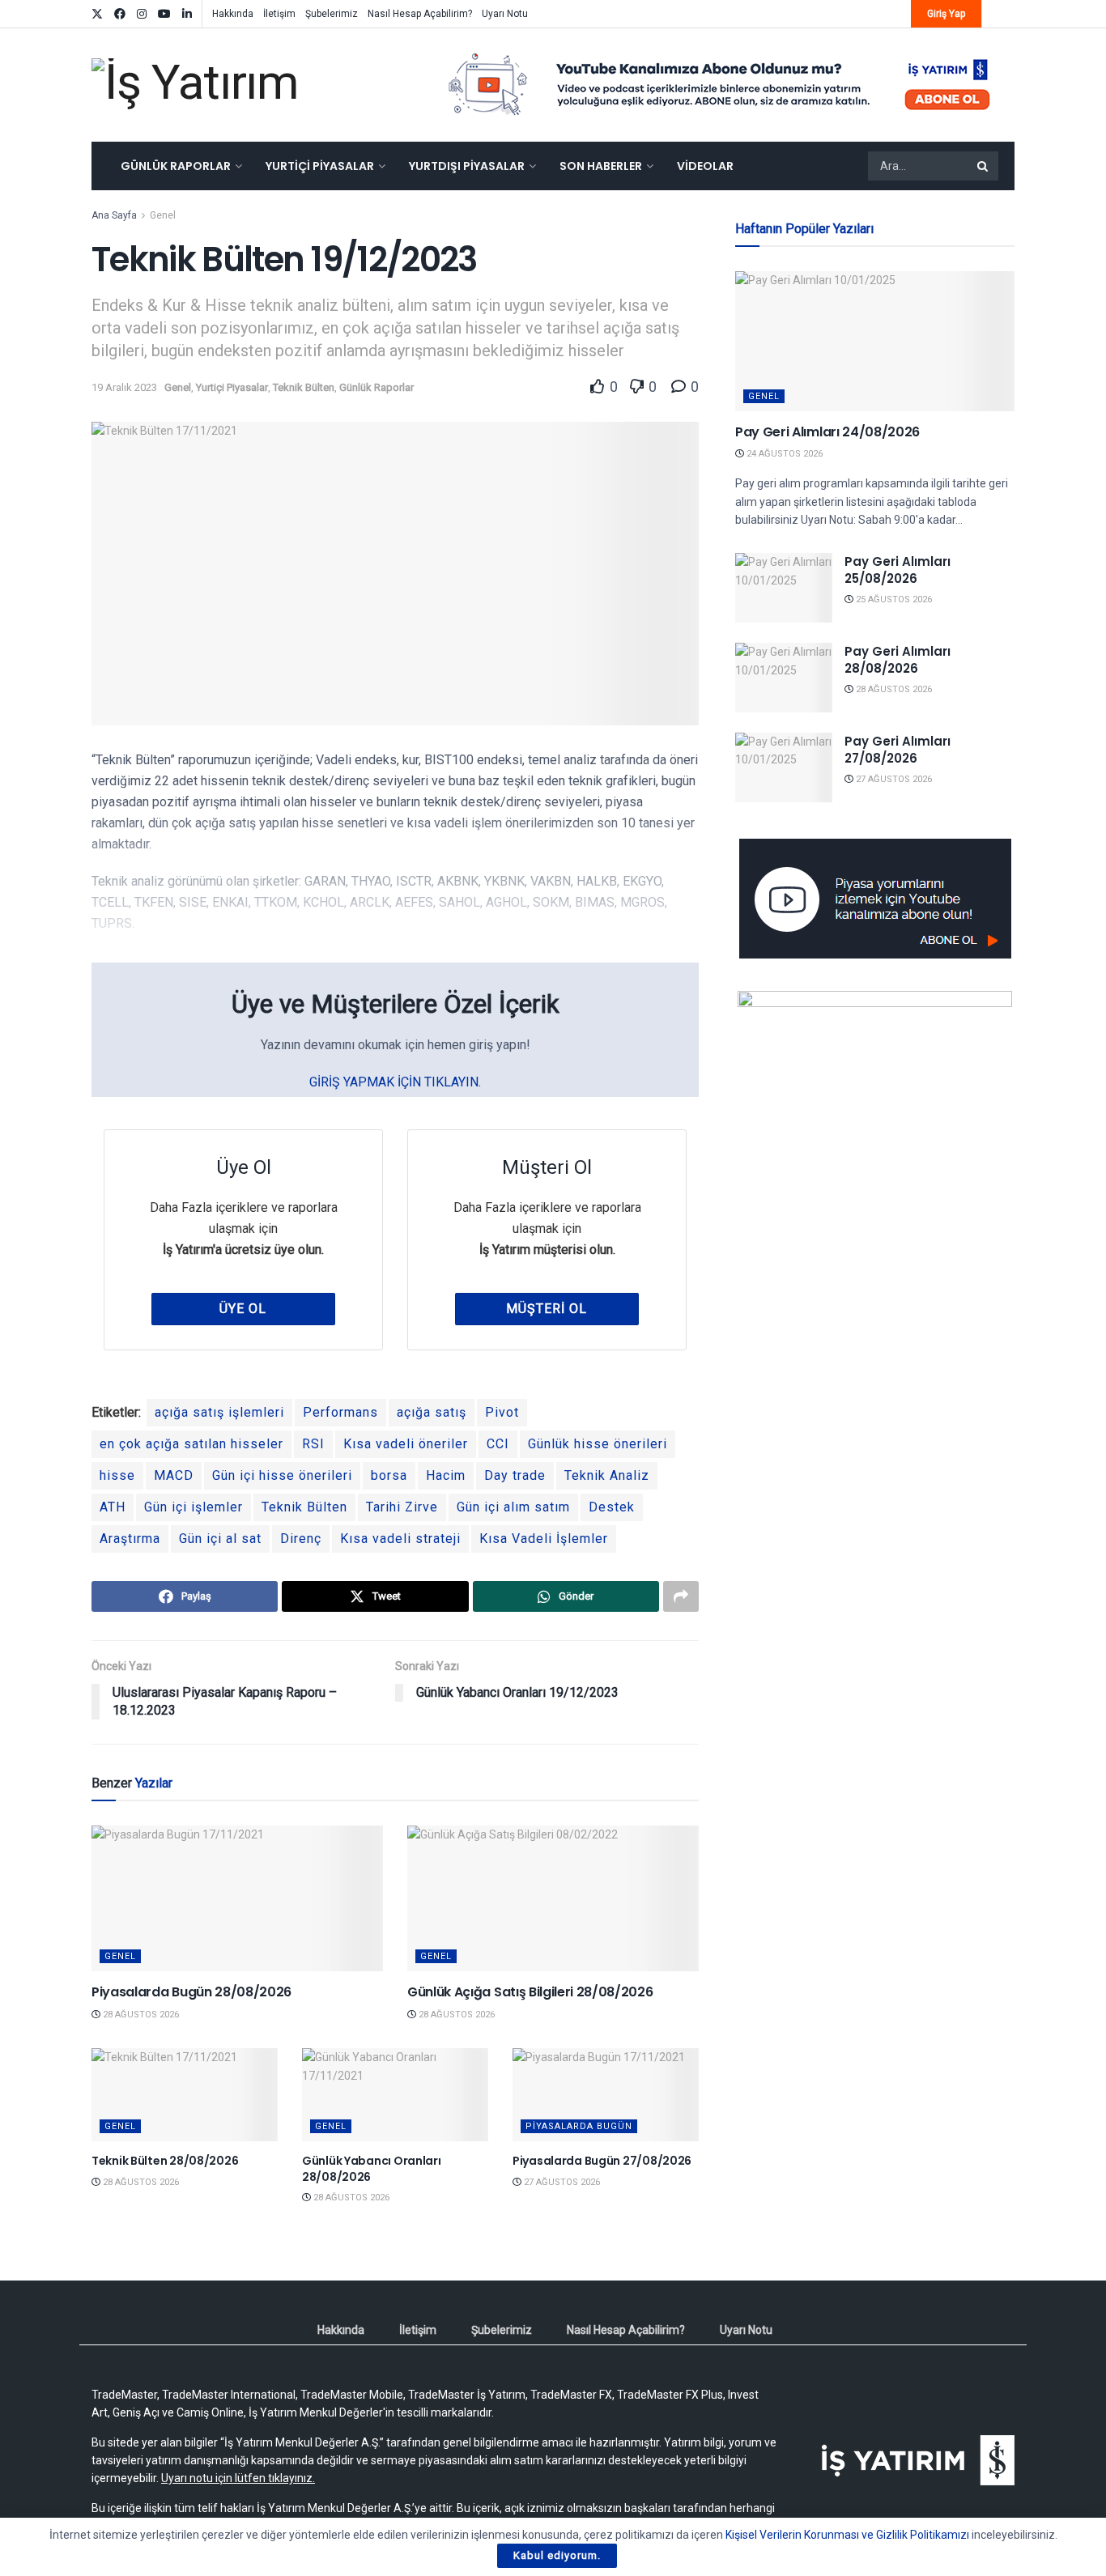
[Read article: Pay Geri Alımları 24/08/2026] (875, 341)
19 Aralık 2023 (124, 387)
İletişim (279, 14)
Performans (340, 1412)
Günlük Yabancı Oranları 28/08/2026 (372, 2169)
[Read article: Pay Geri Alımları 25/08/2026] (784, 588)
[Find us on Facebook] (120, 14)
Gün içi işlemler (194, 1507)
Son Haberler (601, 166)
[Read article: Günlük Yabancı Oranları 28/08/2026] (395, 2095)
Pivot (502, 1412)
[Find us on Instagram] (142, 14)
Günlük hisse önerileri (598, 1444)
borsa (389, 1475)
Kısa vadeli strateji (400, 1539)
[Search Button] (984, 166)
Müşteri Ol (547, 1309)
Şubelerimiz (332, 14)
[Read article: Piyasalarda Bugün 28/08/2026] (237, 1898)
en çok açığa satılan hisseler (191, 1444)
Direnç (301, 1539)
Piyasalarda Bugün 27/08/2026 (602, 2161)
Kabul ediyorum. (557, 2555)
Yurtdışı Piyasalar (467, 166)
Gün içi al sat (220, 1539)
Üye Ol (243, 1309)
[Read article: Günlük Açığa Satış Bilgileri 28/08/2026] (553, 1898)
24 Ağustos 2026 (783, 454)
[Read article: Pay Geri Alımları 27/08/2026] (784, 767)
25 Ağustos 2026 (893, 599)
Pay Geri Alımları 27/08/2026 (898, 750)
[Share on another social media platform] (681, 1596)
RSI (313, 1444)
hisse (117, 1475)
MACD (174, 1475)
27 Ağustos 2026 (561, 2182)
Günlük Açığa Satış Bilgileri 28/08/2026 (530, 1992)
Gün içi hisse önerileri (282, 1475)
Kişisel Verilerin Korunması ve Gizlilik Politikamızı (847, 2535)
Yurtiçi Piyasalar (320, 166)
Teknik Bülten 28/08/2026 (165, 2161)
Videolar (705, 166)
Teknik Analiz (607, 1475)
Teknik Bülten (304, 387)
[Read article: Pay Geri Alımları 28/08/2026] (784, 678)
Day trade (515, 1475)
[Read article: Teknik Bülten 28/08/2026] (185, 2095)
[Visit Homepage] (195, 85)
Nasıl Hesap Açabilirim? (420, 14)
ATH (113, 1507)
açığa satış (432, 1412)
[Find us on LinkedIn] (187, 14)
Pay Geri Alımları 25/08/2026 (898, 570)
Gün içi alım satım (513, 1507)
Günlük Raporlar (176, 166)
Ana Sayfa (114, 215)
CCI (498, 1444)
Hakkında (233, 14)
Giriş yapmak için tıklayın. (395, 1082)
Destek (612, 1507)
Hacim (446, 1475)
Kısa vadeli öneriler (406, 1444)
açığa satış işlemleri (219, 1412)
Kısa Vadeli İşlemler (544, 1539)
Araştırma (130, 1539)
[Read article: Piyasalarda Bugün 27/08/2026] (606, 2095)
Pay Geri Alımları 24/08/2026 (827, 432)
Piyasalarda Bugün (579, 2126)
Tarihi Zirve (402, 1507)
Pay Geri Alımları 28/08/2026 (898, 660)
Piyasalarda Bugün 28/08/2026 (191, 1992)
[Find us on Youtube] (164, 14)
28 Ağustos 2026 (140, 2015)
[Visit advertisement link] (720, 85)
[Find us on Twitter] (97, 14)
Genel (163, 215)
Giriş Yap (946, 14)
